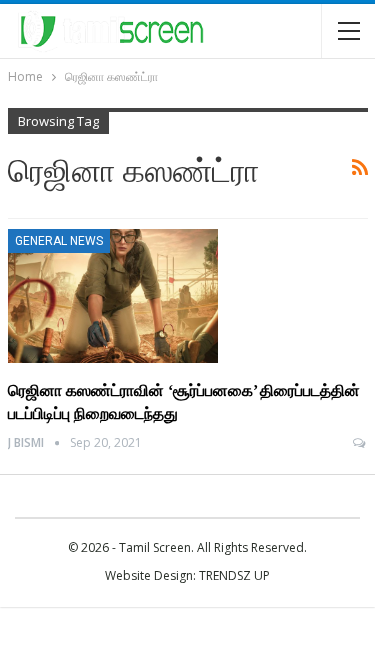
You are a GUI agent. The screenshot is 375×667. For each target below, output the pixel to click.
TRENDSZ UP (234, 575)
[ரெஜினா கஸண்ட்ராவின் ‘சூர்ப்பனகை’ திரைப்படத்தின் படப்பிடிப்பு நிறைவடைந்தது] (113, 296)
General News (59, 241)
